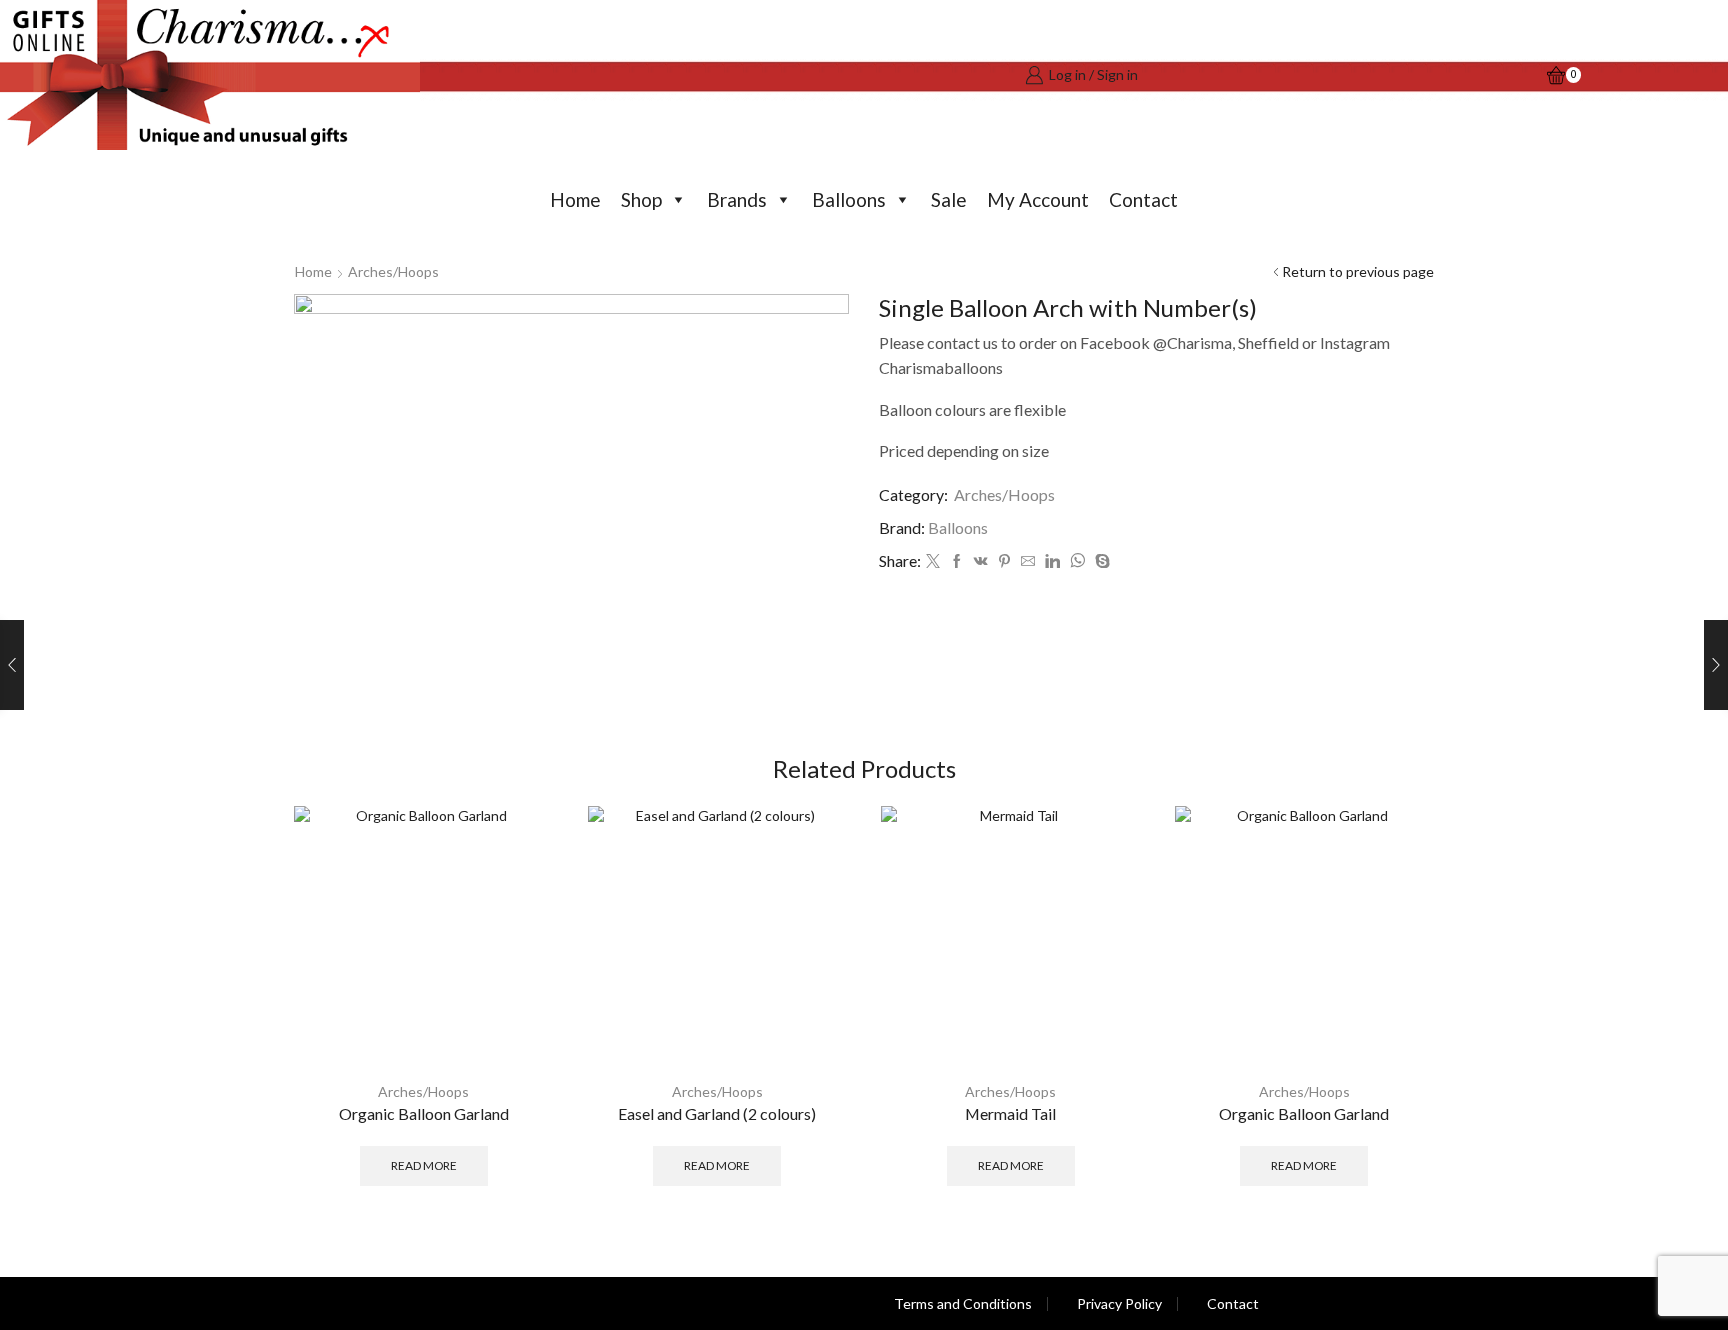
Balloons (849, 199)
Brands (737, 199)
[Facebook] (957, 561)
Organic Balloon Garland (424, 1113)
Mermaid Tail (1010, 1113)
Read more (424, 1165)
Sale (949, 199)
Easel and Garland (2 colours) (717, 1113)
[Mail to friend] (1028, 561)
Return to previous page (1358, 271)
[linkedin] (1052, 561)
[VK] (981, 561)
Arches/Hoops (393, 271)
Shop (641, 199)
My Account (1038, 199)
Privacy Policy (1119, 1304)
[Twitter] (933, 561)
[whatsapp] (1077, 561)
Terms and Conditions (963, 1304)
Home (575, 199)
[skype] (1100, 561)
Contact (1143, 199)
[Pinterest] (1004, 561)
